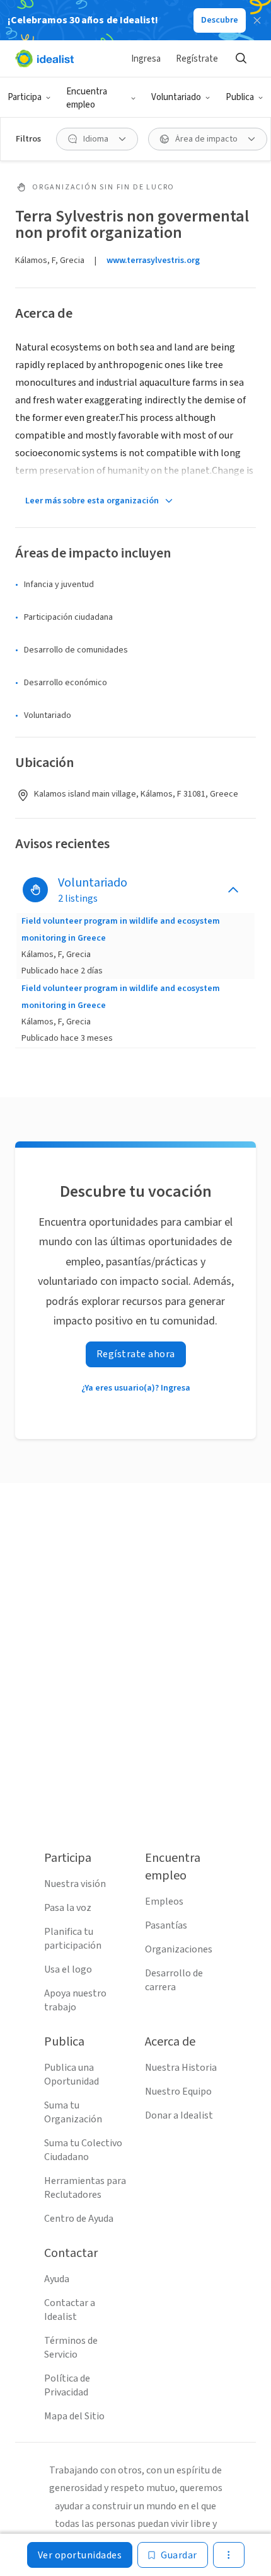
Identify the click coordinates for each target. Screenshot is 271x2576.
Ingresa (146, 59)
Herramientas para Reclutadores (85, 2188)
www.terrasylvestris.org (153, 260)
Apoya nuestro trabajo (75, 2000)
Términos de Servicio (71, 2348)
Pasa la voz (68, 1908)
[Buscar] (241, 59)
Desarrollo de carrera (174, 1980)
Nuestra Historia (181, 2068)
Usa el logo (68, 1969)
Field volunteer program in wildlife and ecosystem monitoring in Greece (121, 929)
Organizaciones (179, 1949)
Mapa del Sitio (74, 2416)
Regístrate (197, 59)
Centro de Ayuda (79, 2219)
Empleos (164, 1901)
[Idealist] (44, 59)
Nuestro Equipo (178, 2092)
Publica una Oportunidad (72, 2075)
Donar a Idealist (179, 2115)
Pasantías (166, 1925)
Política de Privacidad (67, 2385)
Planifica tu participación (73, 1939)
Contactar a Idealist (70, 2310)
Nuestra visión (75, 1884)
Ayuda (57, 2279)
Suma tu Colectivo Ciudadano (83, 2150)
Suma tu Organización (73, 2112)
